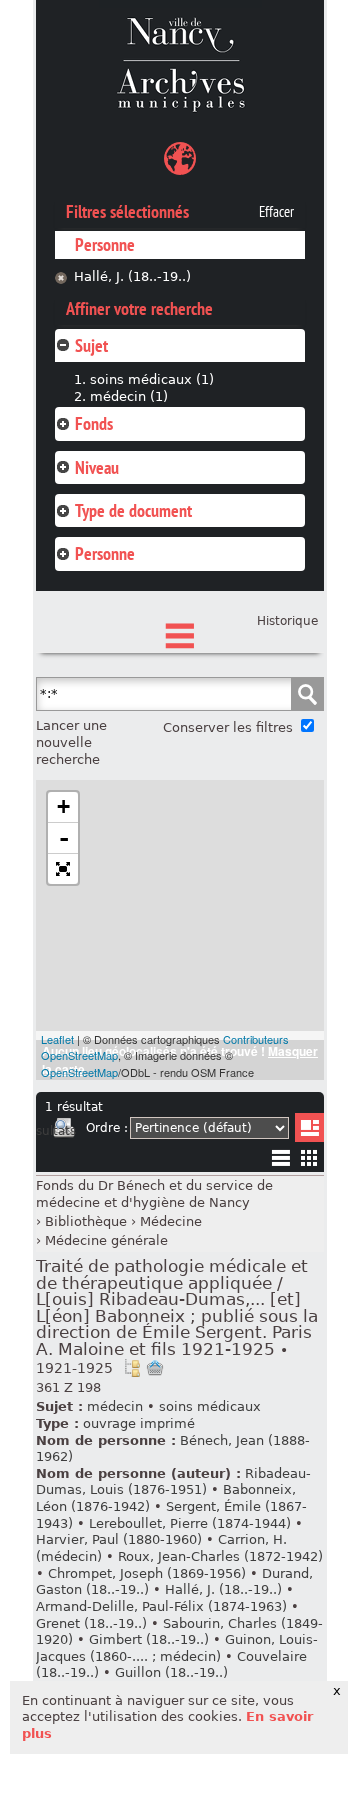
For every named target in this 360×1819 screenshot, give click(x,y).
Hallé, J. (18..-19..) (132, 276)
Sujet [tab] (91, 345)
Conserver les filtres (228, 727)
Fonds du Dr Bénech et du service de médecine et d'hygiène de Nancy (154, 1194)
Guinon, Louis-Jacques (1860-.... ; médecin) (177, 1648)
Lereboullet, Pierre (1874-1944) (190, 1523)
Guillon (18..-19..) (171, 1672)
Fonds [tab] (94, 423)
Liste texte (280, 1161)
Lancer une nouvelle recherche (71, 742)
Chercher (307, 694)
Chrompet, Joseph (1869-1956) (147, 1573)
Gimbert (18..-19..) (149, 1639)
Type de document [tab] (133, 510)
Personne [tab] (105, 553)
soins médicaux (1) (152, 379)
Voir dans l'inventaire (132, 1368)
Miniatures (309, 1157)
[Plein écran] (63, 869)
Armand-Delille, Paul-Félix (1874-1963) (161, 1606)
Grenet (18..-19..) (91, 1623)
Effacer (276, 212)
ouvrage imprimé (139, 1423)
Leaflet (57, 1039)
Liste (309, 1127)
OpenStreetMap (79, 1072)
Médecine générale (106, 1240)
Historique (287, 621)
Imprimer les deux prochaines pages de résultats (64, 1131)
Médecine (171, 1221)
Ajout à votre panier (155, 1368)
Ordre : (107, 1128)
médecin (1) (129, 396)
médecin (115, 1406)
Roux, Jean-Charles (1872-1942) (220, 1556)
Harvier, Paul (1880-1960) (119, 1539)
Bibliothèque (86, 1221)
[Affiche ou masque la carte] (180, 161)
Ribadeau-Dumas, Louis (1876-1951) (173, 1482)
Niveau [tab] (97, 467)
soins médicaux (210, 1406)
